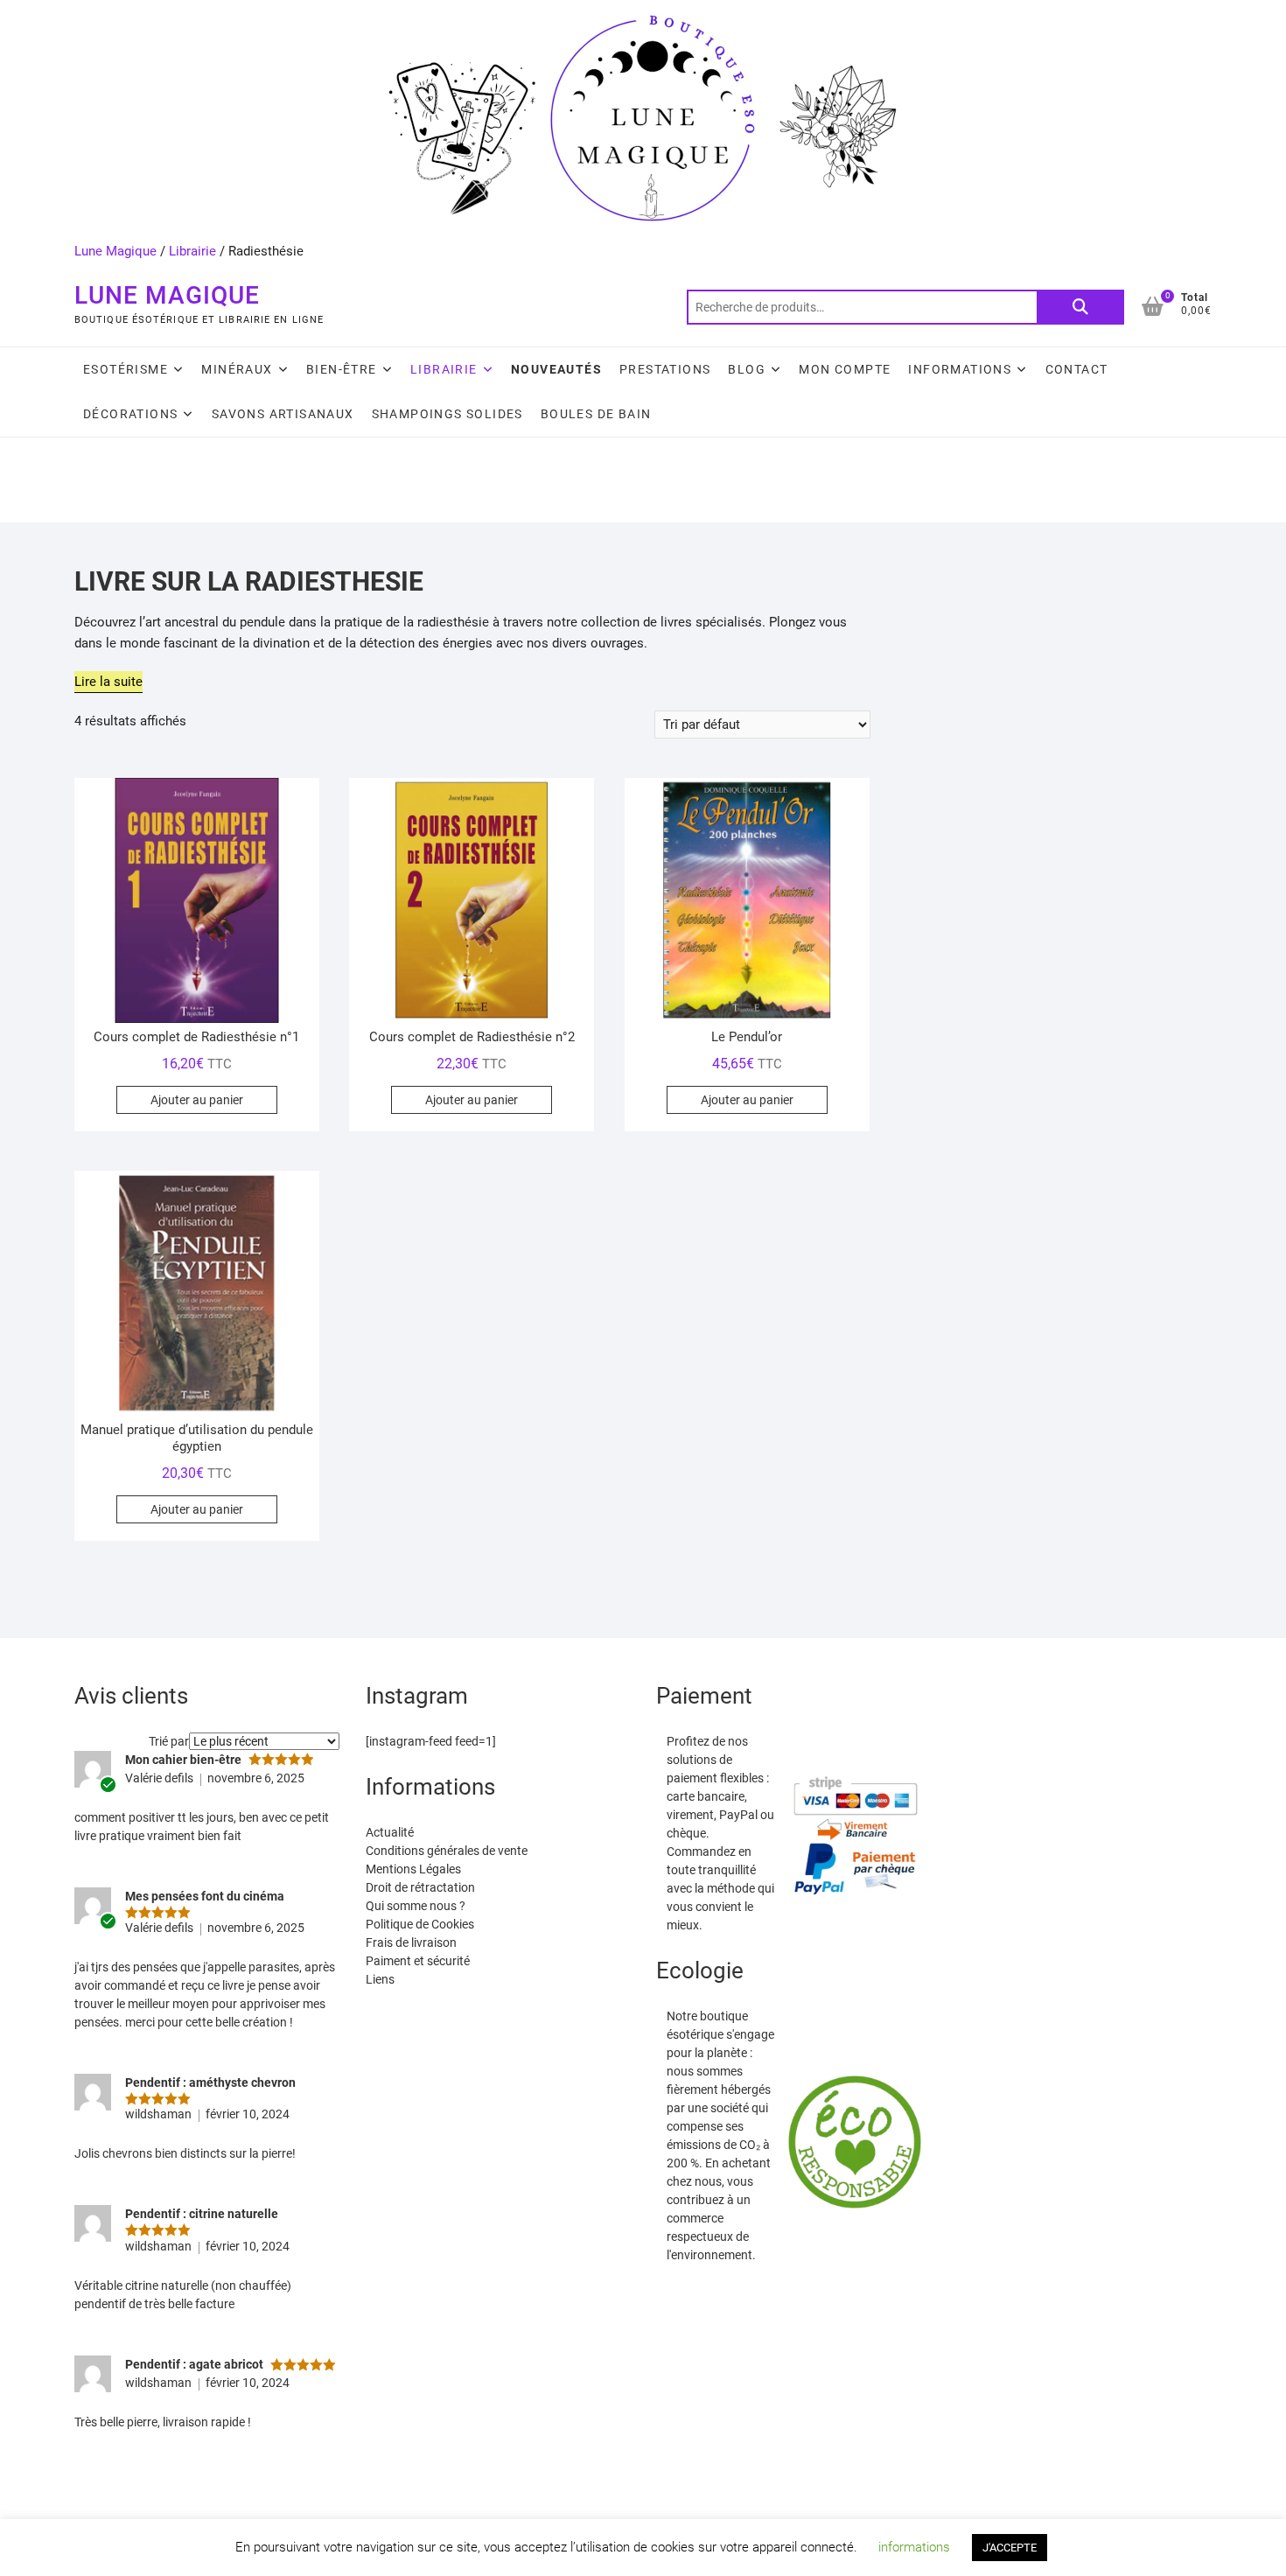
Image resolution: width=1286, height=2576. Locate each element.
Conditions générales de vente (447, 1851)
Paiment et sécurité (418, 1961)
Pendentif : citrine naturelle (202, 2214)
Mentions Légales (413, 1869)
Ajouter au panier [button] (197, 1100)
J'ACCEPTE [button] (1010, 2548)
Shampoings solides (447, 414)
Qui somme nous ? (416, 1906)
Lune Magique (115, 251)
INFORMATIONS (960, 369)
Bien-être (342, 369)
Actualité (390, 1832)
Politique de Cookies (420, 1924)
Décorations (130, 414)
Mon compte (845, 369)
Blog (747, 369)
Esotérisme (126, 369)
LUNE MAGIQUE (167, 295)
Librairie (192, 251)
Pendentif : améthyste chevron (210, 2082)
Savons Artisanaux (283, 414)
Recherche (1080, 307)
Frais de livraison (411, 1942)
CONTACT (1077, 369)
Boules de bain (596, 414)
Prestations (665, 369)
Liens (380, 1979)
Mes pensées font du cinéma (205, 1896)
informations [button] (914, 2547)
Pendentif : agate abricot (194, 2364)
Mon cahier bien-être (183, 1760)
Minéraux (237, 369)
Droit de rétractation (420, 1887)
